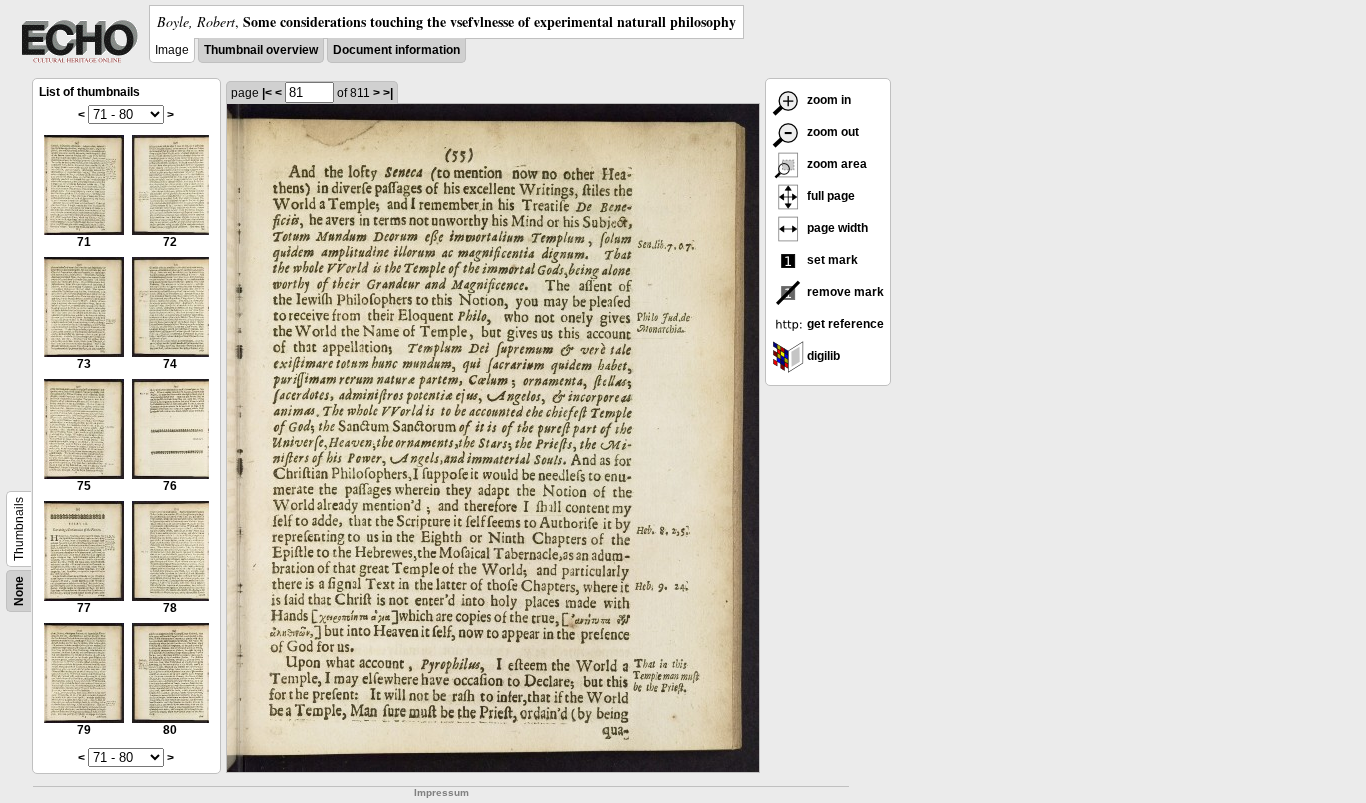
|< (267, 93)
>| (388, 93)
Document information (396, 50)
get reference (844, 324)
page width (836, 228)
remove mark (844, 292)
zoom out (831, 132)
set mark (831, 260)
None (19, 591)
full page (829, 196)
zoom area (835, 164)
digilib (822, 356)
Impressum (441, 792)
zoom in (827, 100)
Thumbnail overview (261, 50)
